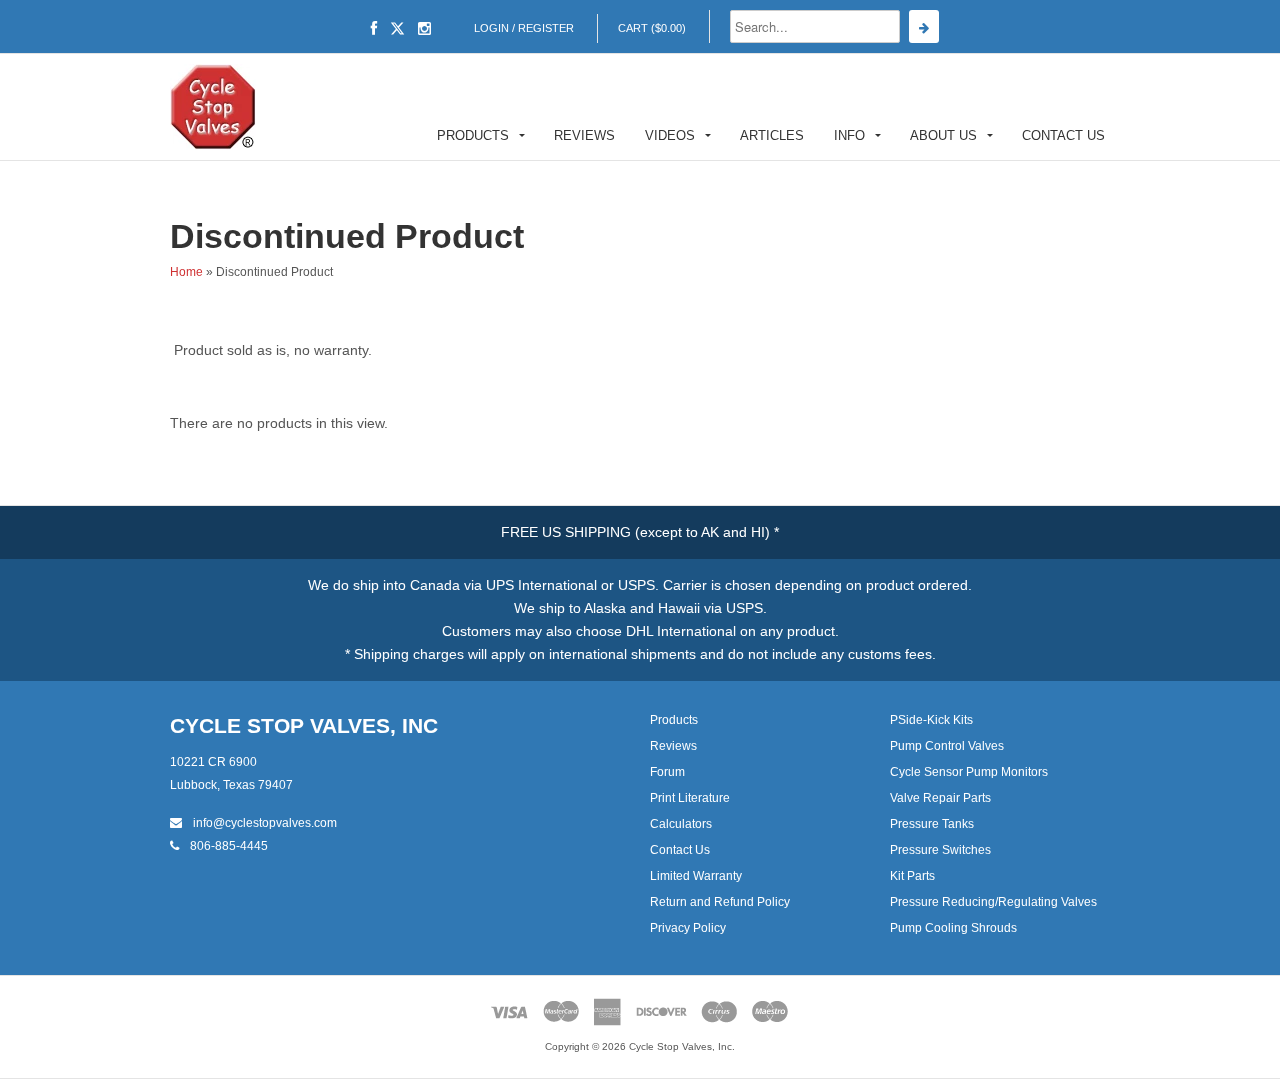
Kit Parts (912, 876)
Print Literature (690, 798)
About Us (943, 135)
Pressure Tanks (932, 824)
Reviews (584, 135)
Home (186, 272)
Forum (667, 772)
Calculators (681, 824)
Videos (670, 135)
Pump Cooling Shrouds (953, 928)
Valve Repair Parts (940, 798)
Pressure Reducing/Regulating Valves (993, 902)
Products (473, 135)
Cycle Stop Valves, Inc (304, 725)
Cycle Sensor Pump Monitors (969, 772)
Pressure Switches (940, 850)
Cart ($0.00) (652, 28)
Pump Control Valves (947, 746)
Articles (772, 135)
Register (546, 28)
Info (849, 135)
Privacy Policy (688, 928)
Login (491, 28)
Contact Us (1063, 135)
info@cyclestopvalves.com (263, 823)
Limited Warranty (696, 876)
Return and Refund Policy (720, 902)
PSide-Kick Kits (931, 720)
